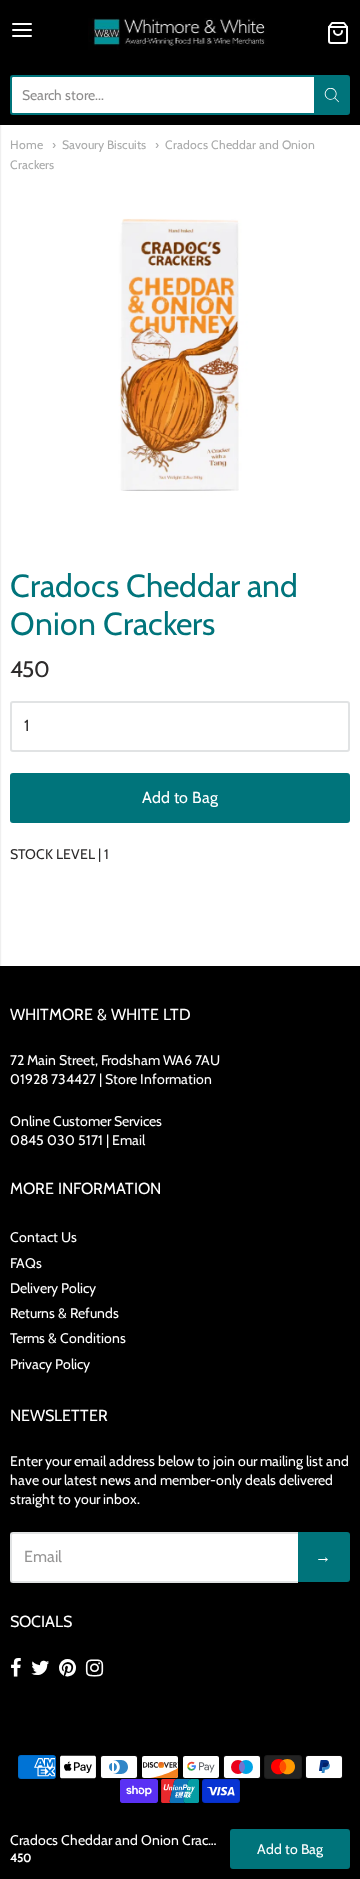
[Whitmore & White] (180, 32)
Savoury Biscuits (104, 144)
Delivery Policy (53, 1288)
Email (128, 1140)
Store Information (158, 1079)
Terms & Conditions (68, 1338)
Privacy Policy (50, 1364)
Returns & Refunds (64, 1313)
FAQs (26, 1263)
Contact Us (43, 1237)
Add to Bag (180, 797)
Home (26, 144)
